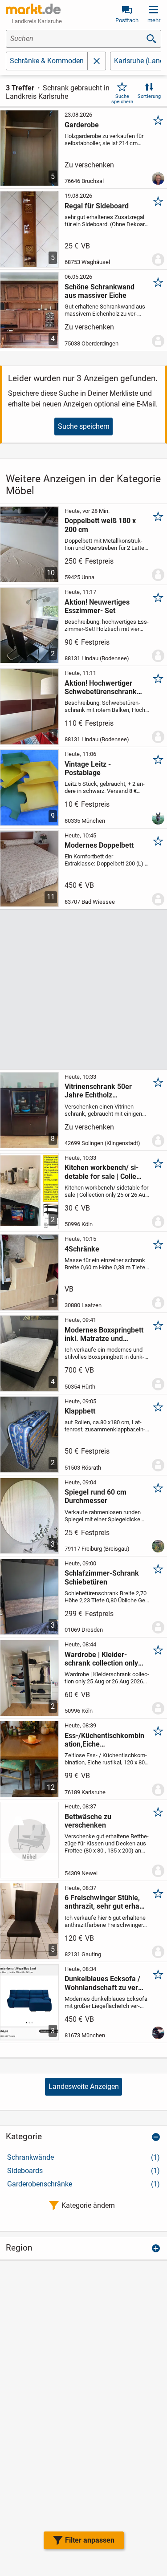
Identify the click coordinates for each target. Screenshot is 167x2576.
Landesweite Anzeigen (84, 2086)
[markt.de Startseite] (33, 9)
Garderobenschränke (83, 2184)
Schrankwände (83, 2157)
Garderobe (82, 125)
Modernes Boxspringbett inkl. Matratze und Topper (104, 1334)
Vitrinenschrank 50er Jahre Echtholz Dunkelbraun (98, 1091)
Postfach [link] (127, 20)
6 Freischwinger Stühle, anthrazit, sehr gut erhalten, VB (104, 1902)
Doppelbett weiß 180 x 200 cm (100, 525)
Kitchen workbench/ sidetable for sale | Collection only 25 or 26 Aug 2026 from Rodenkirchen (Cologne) (104, 1172)
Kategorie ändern (88, 2205)
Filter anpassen (90, 2540)
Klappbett (80, 1411)
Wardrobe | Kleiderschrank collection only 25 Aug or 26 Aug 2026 (101, 1659)
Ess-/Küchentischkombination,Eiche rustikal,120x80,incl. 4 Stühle (104, 1740)
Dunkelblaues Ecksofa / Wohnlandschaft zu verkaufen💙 (103, 1983)
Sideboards (83, 2171)
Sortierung (149, 96)
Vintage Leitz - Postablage (88, 768)
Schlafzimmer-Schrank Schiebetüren (102, 1577)
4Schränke (82, 1249)
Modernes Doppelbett (99, 845)
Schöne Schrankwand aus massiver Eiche (100, 291)
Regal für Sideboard (97, 206)
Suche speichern (122, 99)
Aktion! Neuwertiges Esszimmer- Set (97, 606)
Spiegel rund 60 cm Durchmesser (96, 1496)
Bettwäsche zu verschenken (88, 1821)
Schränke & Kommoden (47, 61)
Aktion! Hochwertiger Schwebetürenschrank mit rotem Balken (101, 687)
